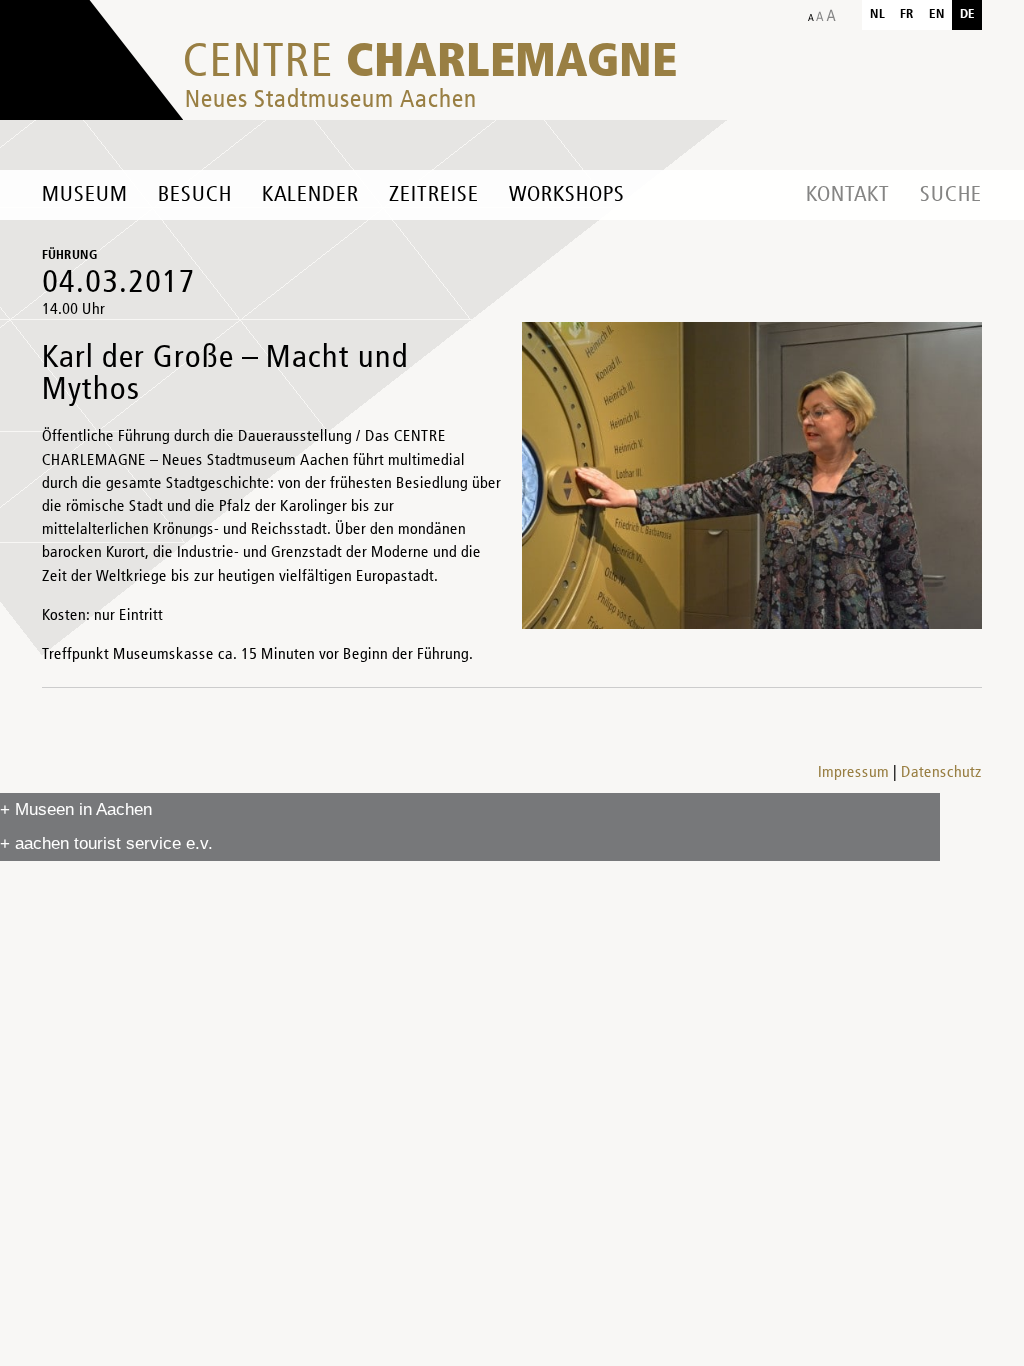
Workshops (567, 195)
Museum (85, 195)
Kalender (310, 195)
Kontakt (848, 195)
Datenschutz (941, 773)
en (937, 14)
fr (907, 14)
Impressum (853, 773)
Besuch (195, 195)
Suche (951, 195)
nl (877, 14)
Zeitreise (434, 195)
